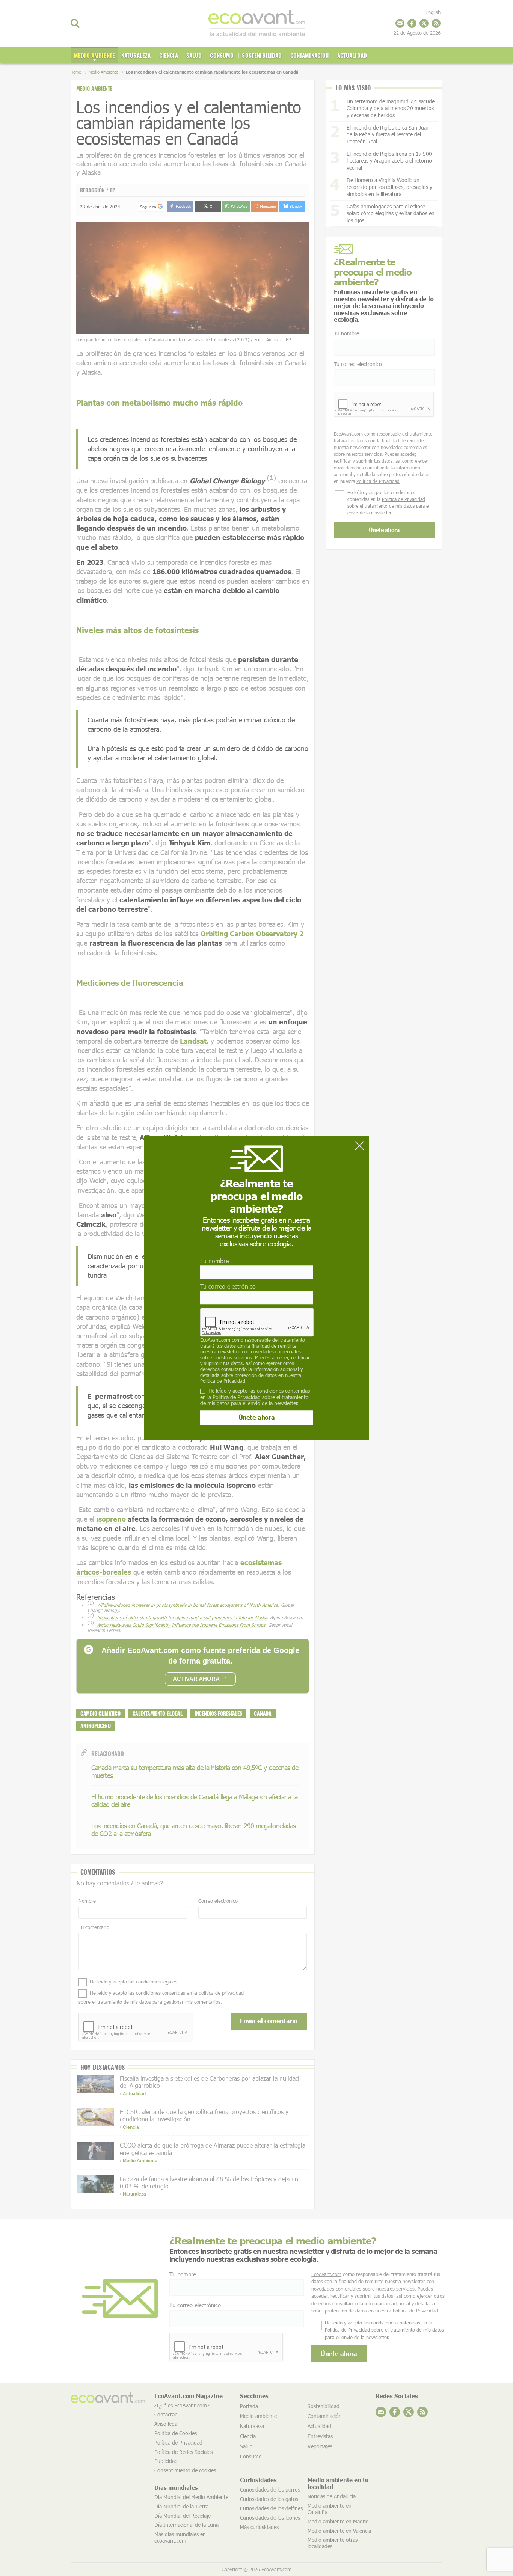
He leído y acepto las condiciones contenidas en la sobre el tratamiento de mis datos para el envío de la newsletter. (255, 1397)
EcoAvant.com (215, 1340)
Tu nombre (214, 1261)
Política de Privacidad (223, 1381)
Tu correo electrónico (228, 1286)
